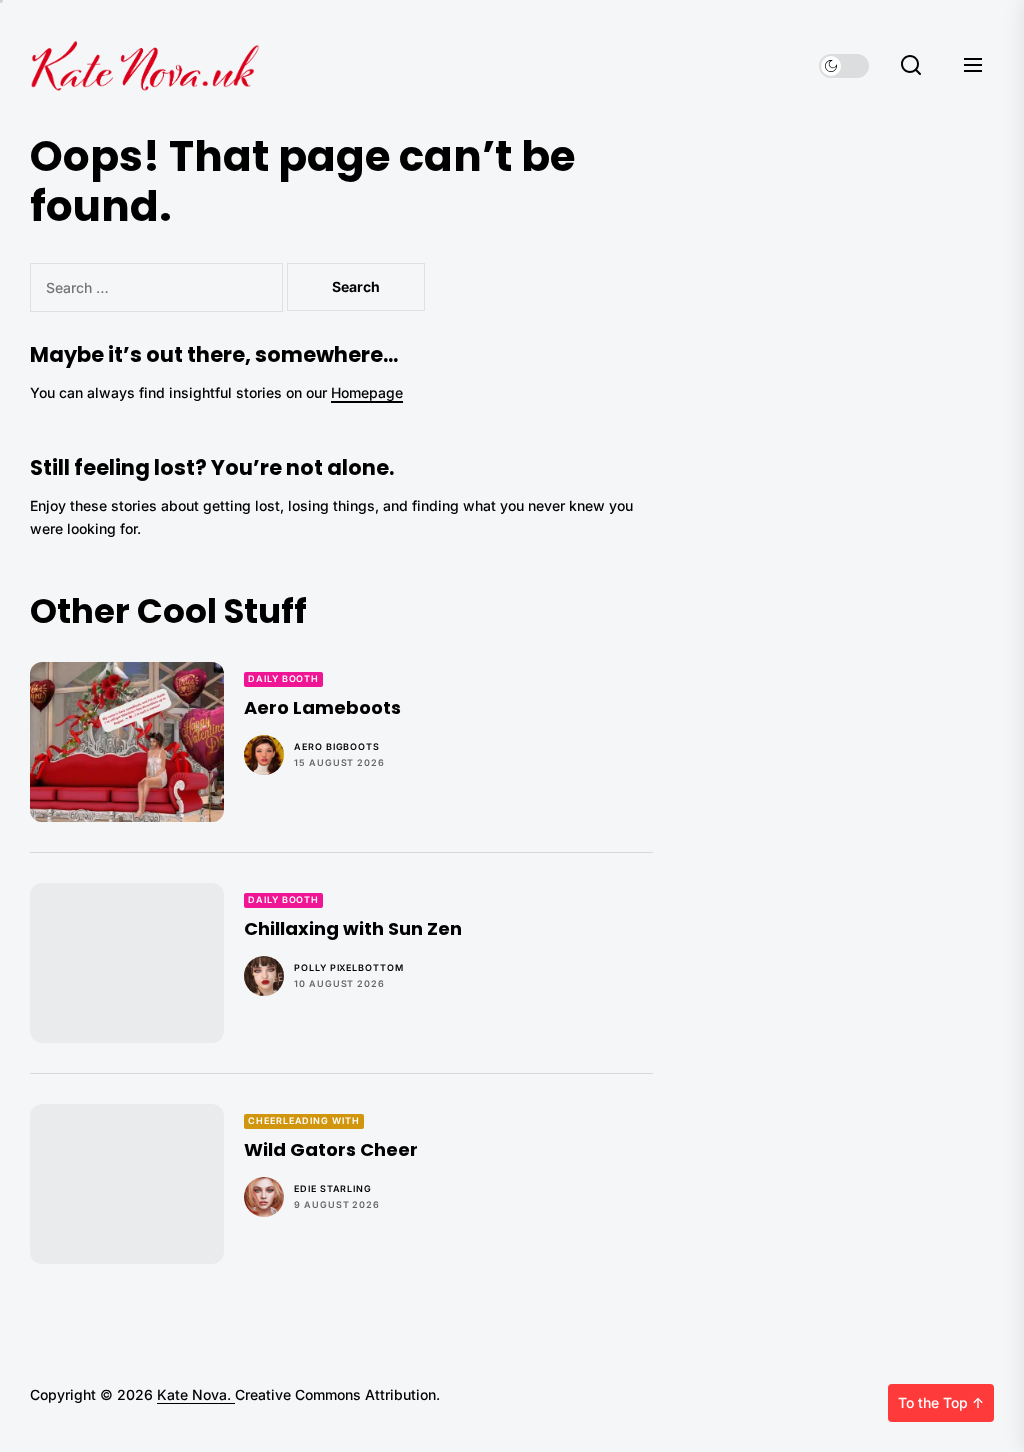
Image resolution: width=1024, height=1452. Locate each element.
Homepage (367, 392)
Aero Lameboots (322, 707)
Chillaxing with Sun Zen (353, 928)
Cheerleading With (303, 1120)
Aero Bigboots (337, 746)
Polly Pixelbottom (348, 967)
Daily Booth (283, 678)
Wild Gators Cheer (331, 1149)
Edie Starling (333, 1188)
